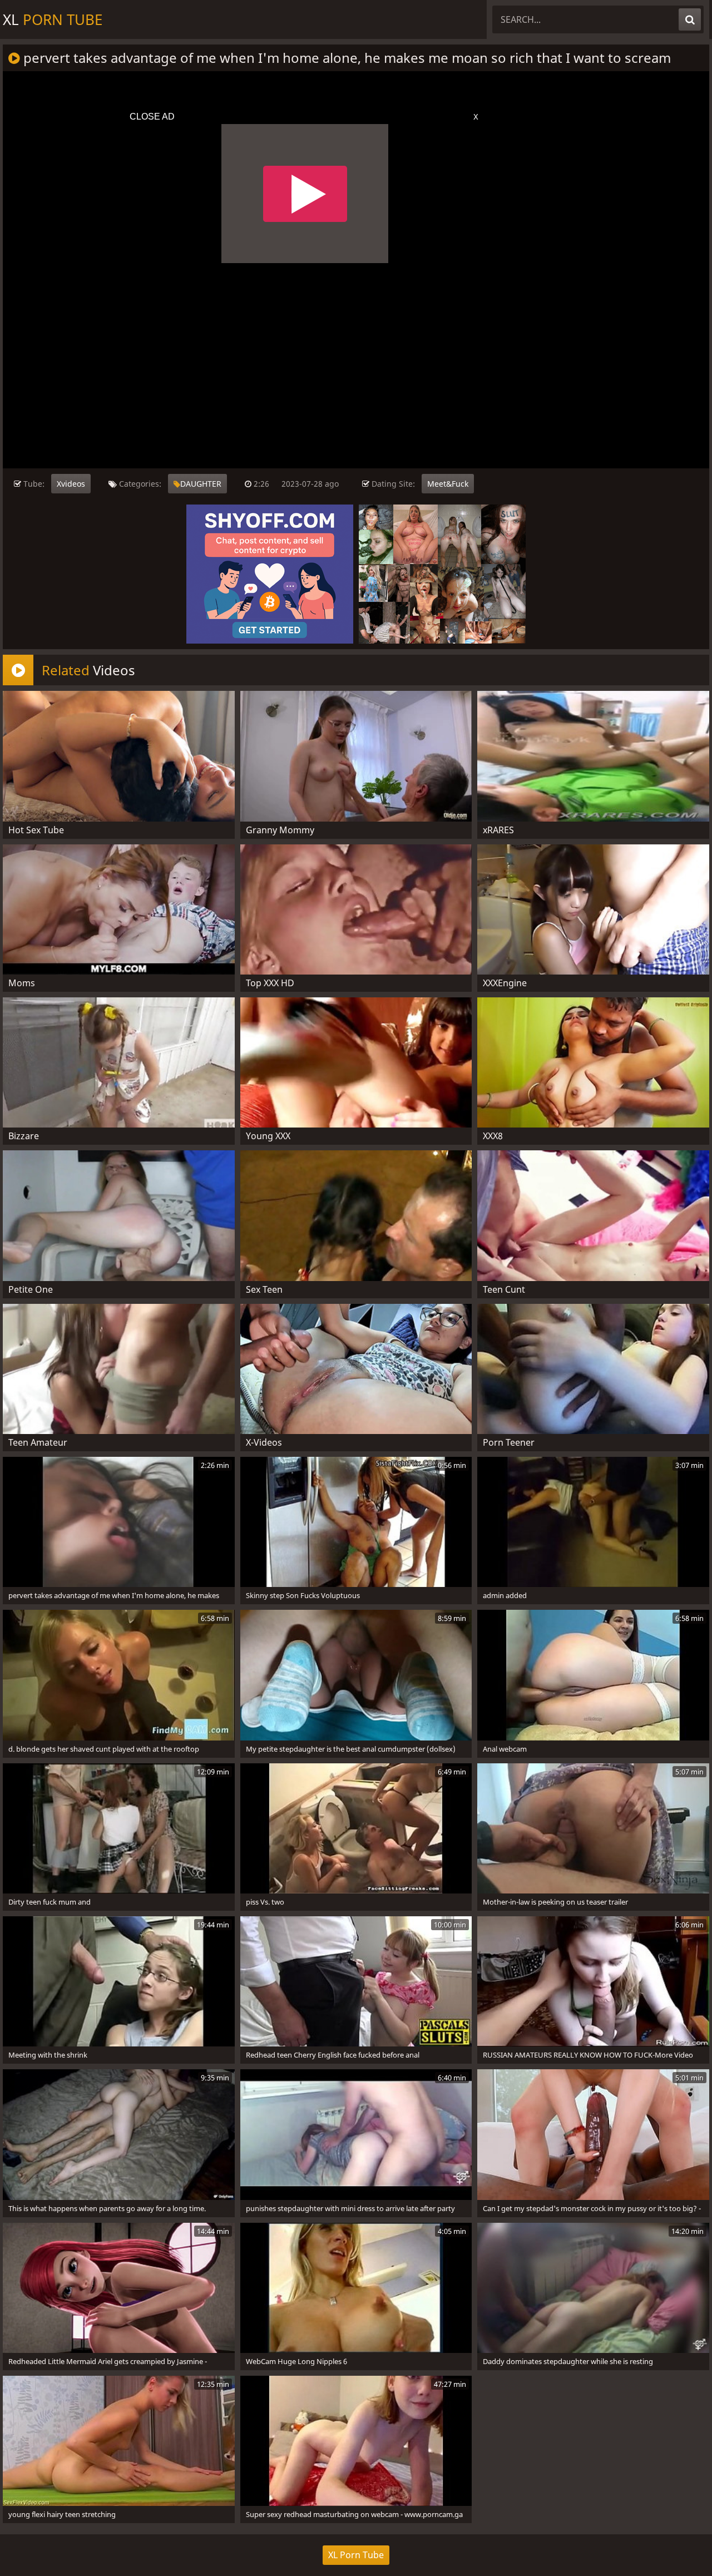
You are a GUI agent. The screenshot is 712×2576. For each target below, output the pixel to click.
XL (53, 19)
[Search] (690, 19)
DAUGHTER (201, 484)
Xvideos (71, 484)
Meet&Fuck (448, 484)
